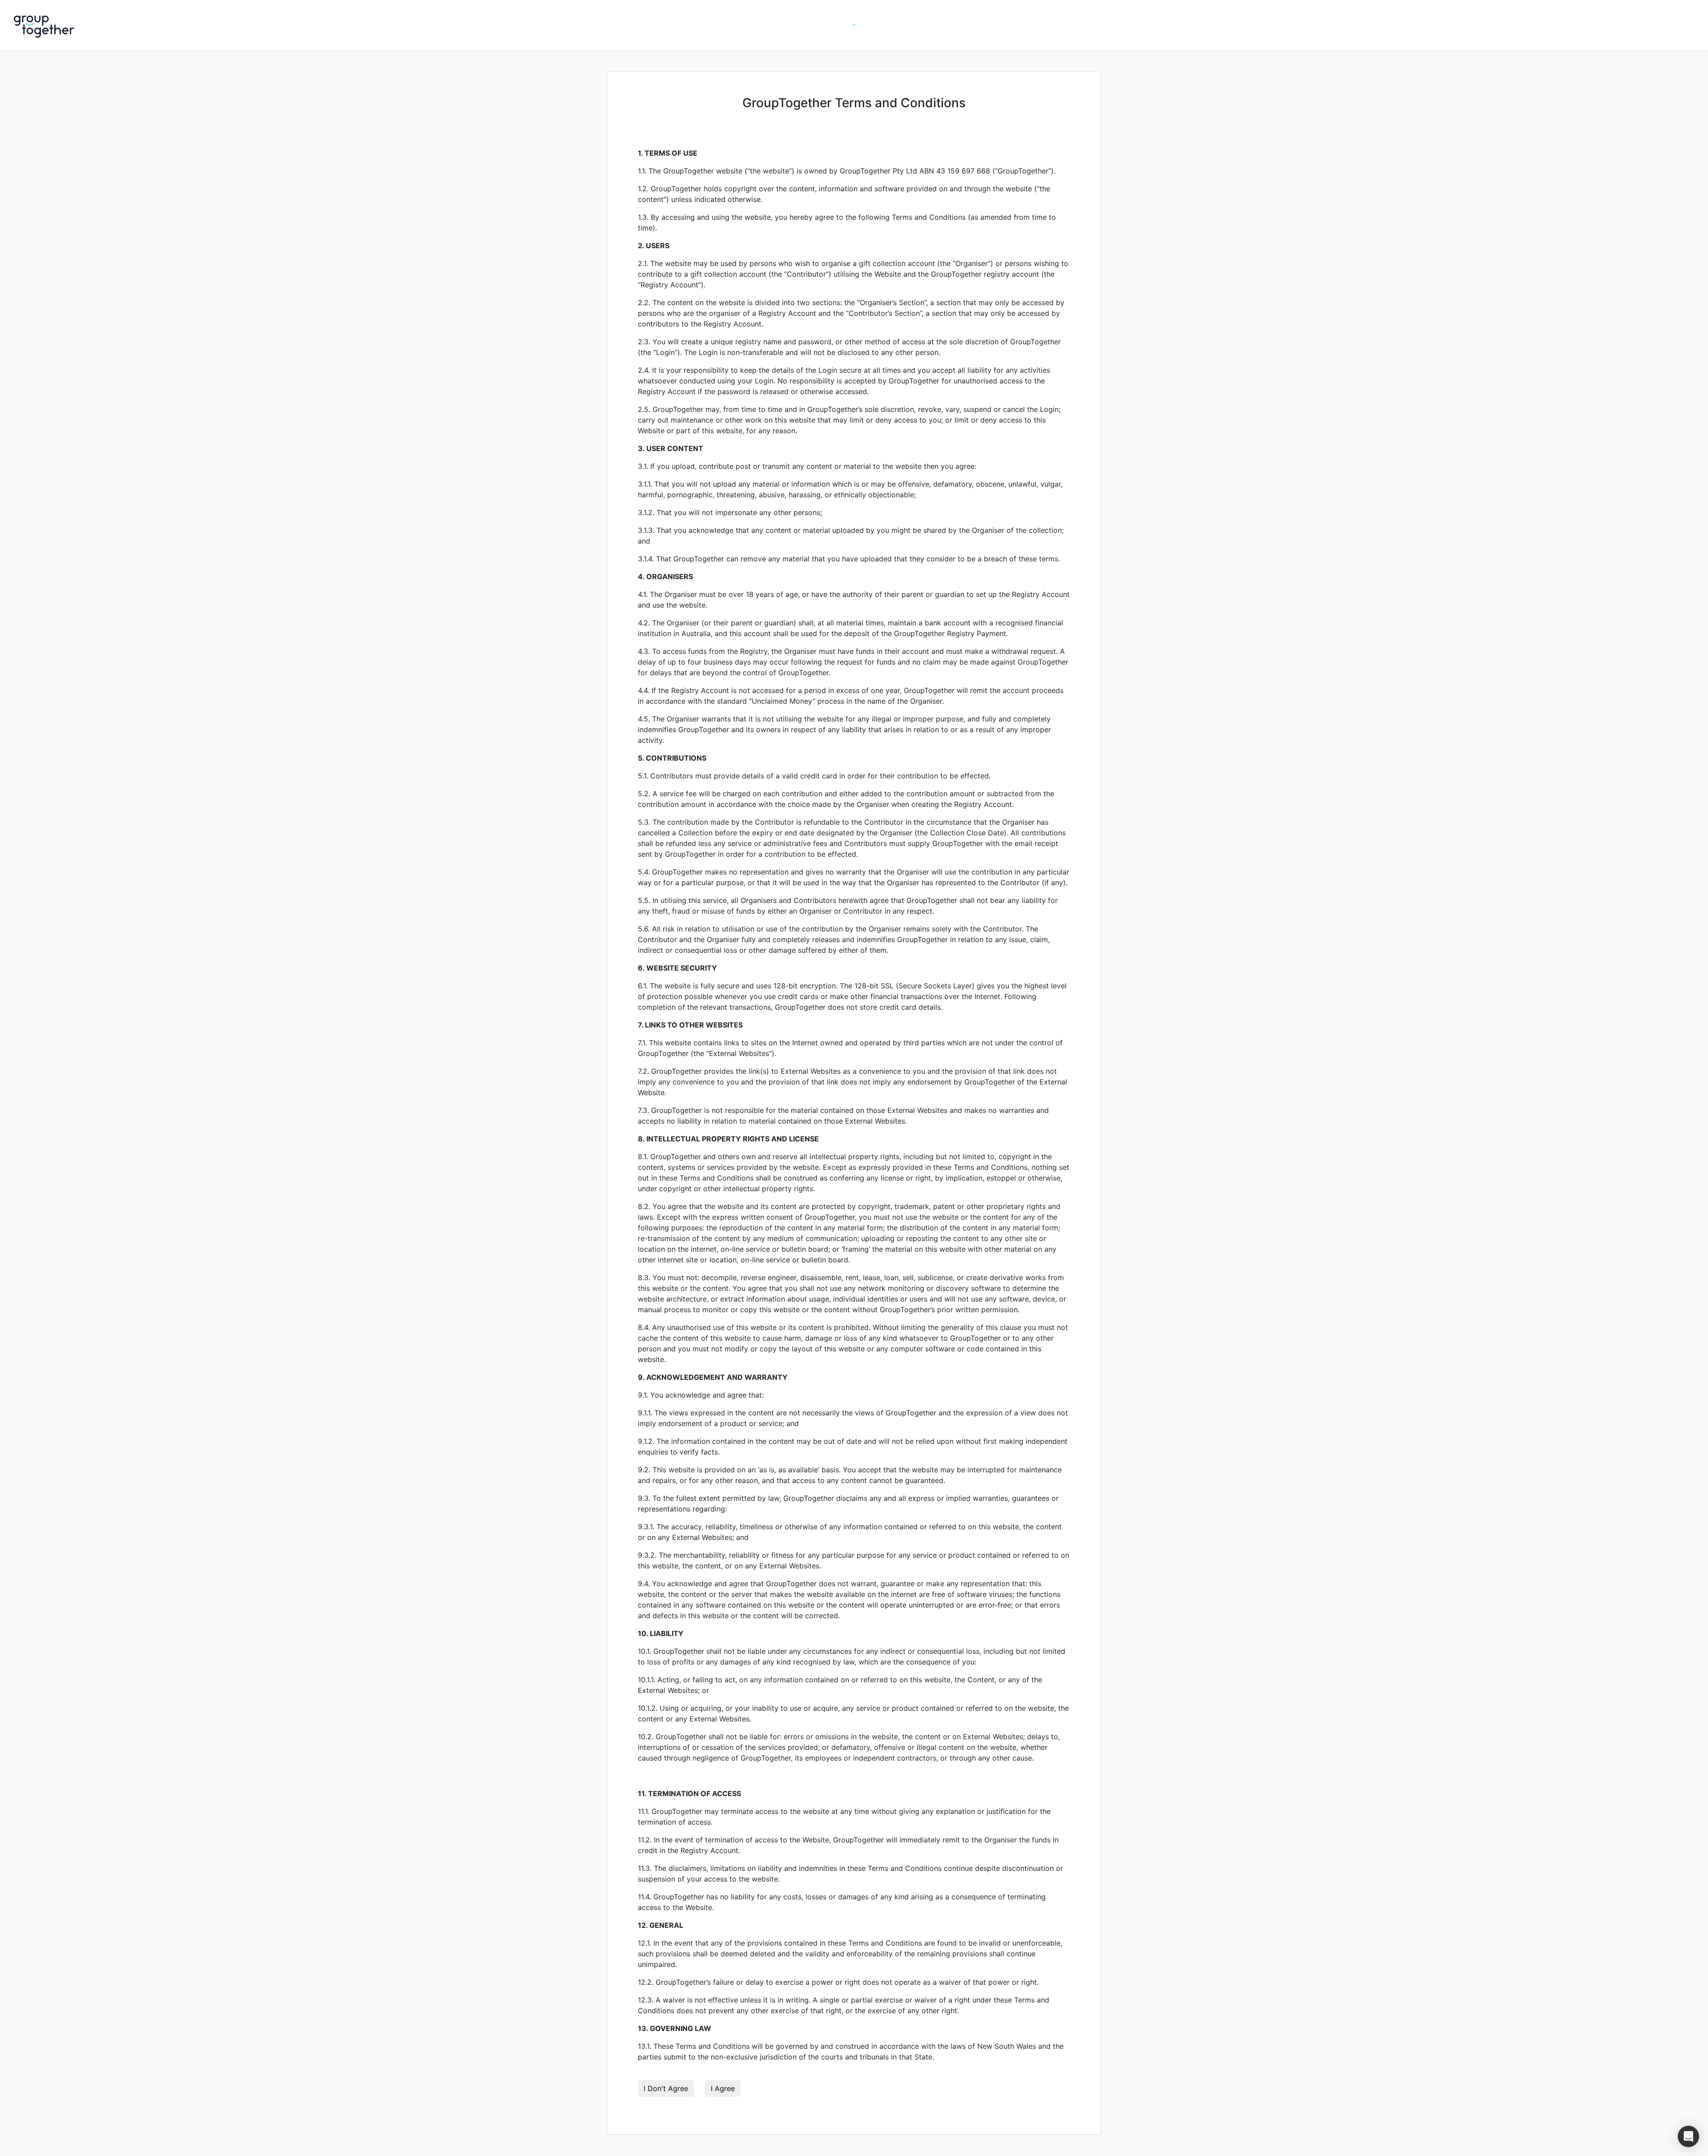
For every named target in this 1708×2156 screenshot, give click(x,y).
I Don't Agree (666, 2088)
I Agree (723, 2088)
